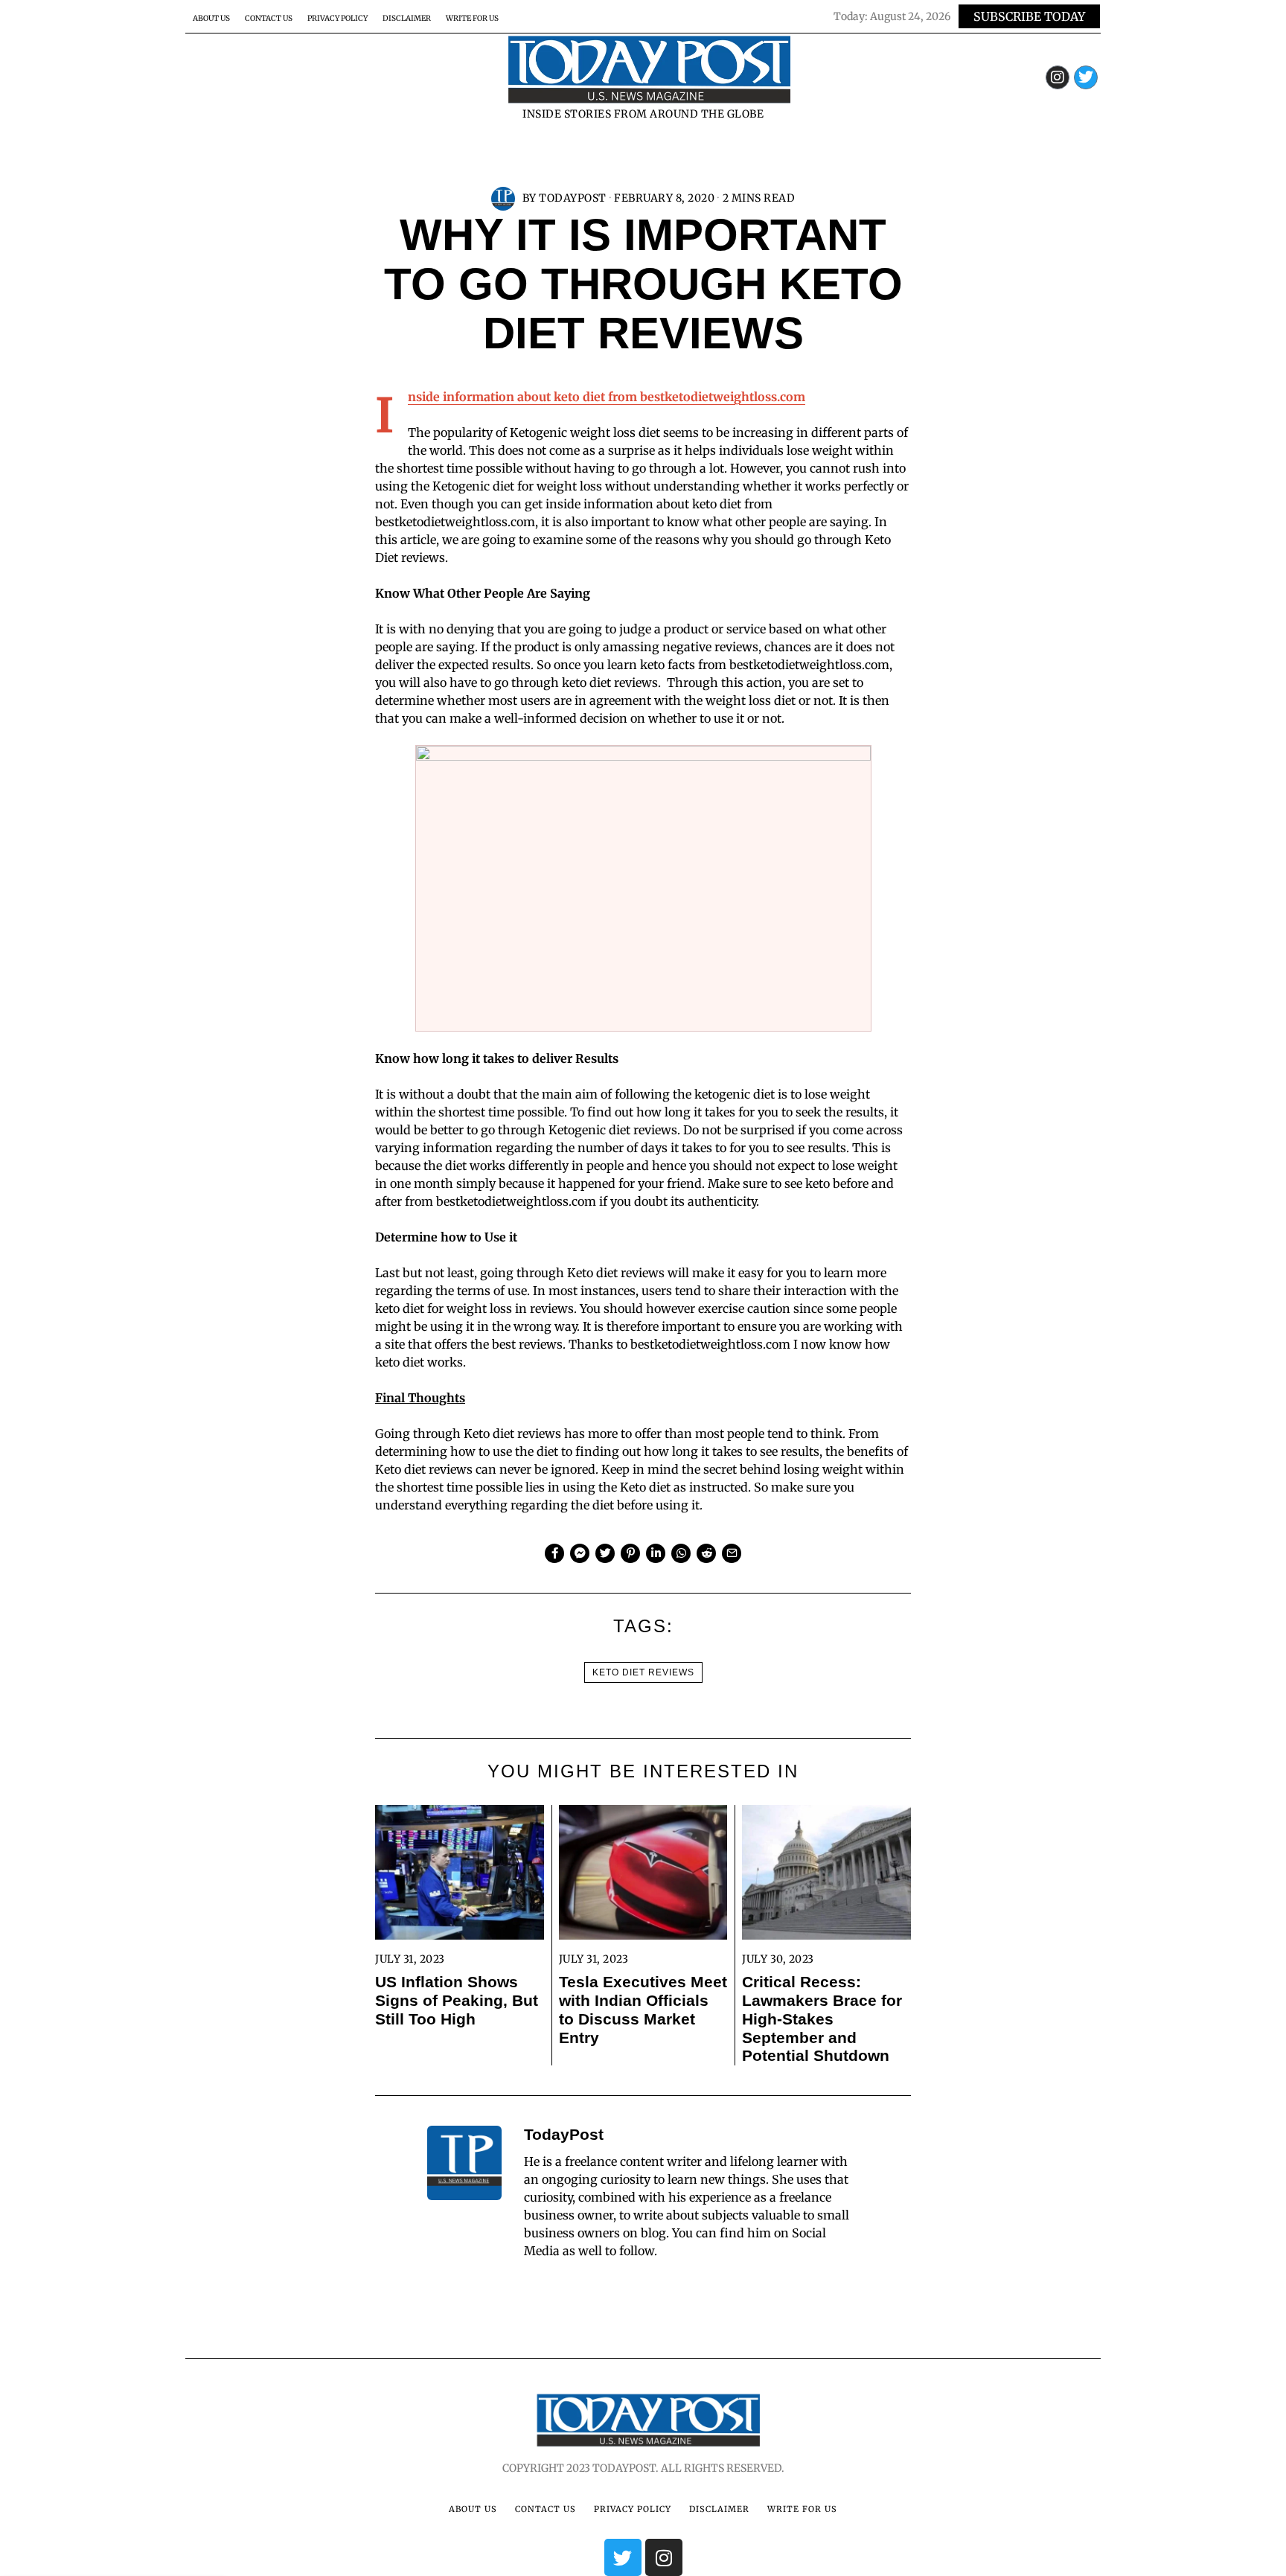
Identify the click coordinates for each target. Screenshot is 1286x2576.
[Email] (732, 1553)
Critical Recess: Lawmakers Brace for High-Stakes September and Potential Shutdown (822, 2019)
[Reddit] (706, 1553)
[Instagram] (1058, 77)
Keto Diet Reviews (643, 1672)
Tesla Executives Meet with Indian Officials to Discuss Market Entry (643, 2010)
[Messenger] (580, 1553)
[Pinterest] (630, 1553)
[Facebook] (554, 1553)
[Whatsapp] (681, 1553)
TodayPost (573, 198)
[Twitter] (1086, 77)
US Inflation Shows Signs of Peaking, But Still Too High (457, 2000)
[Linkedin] (656, 1553)
